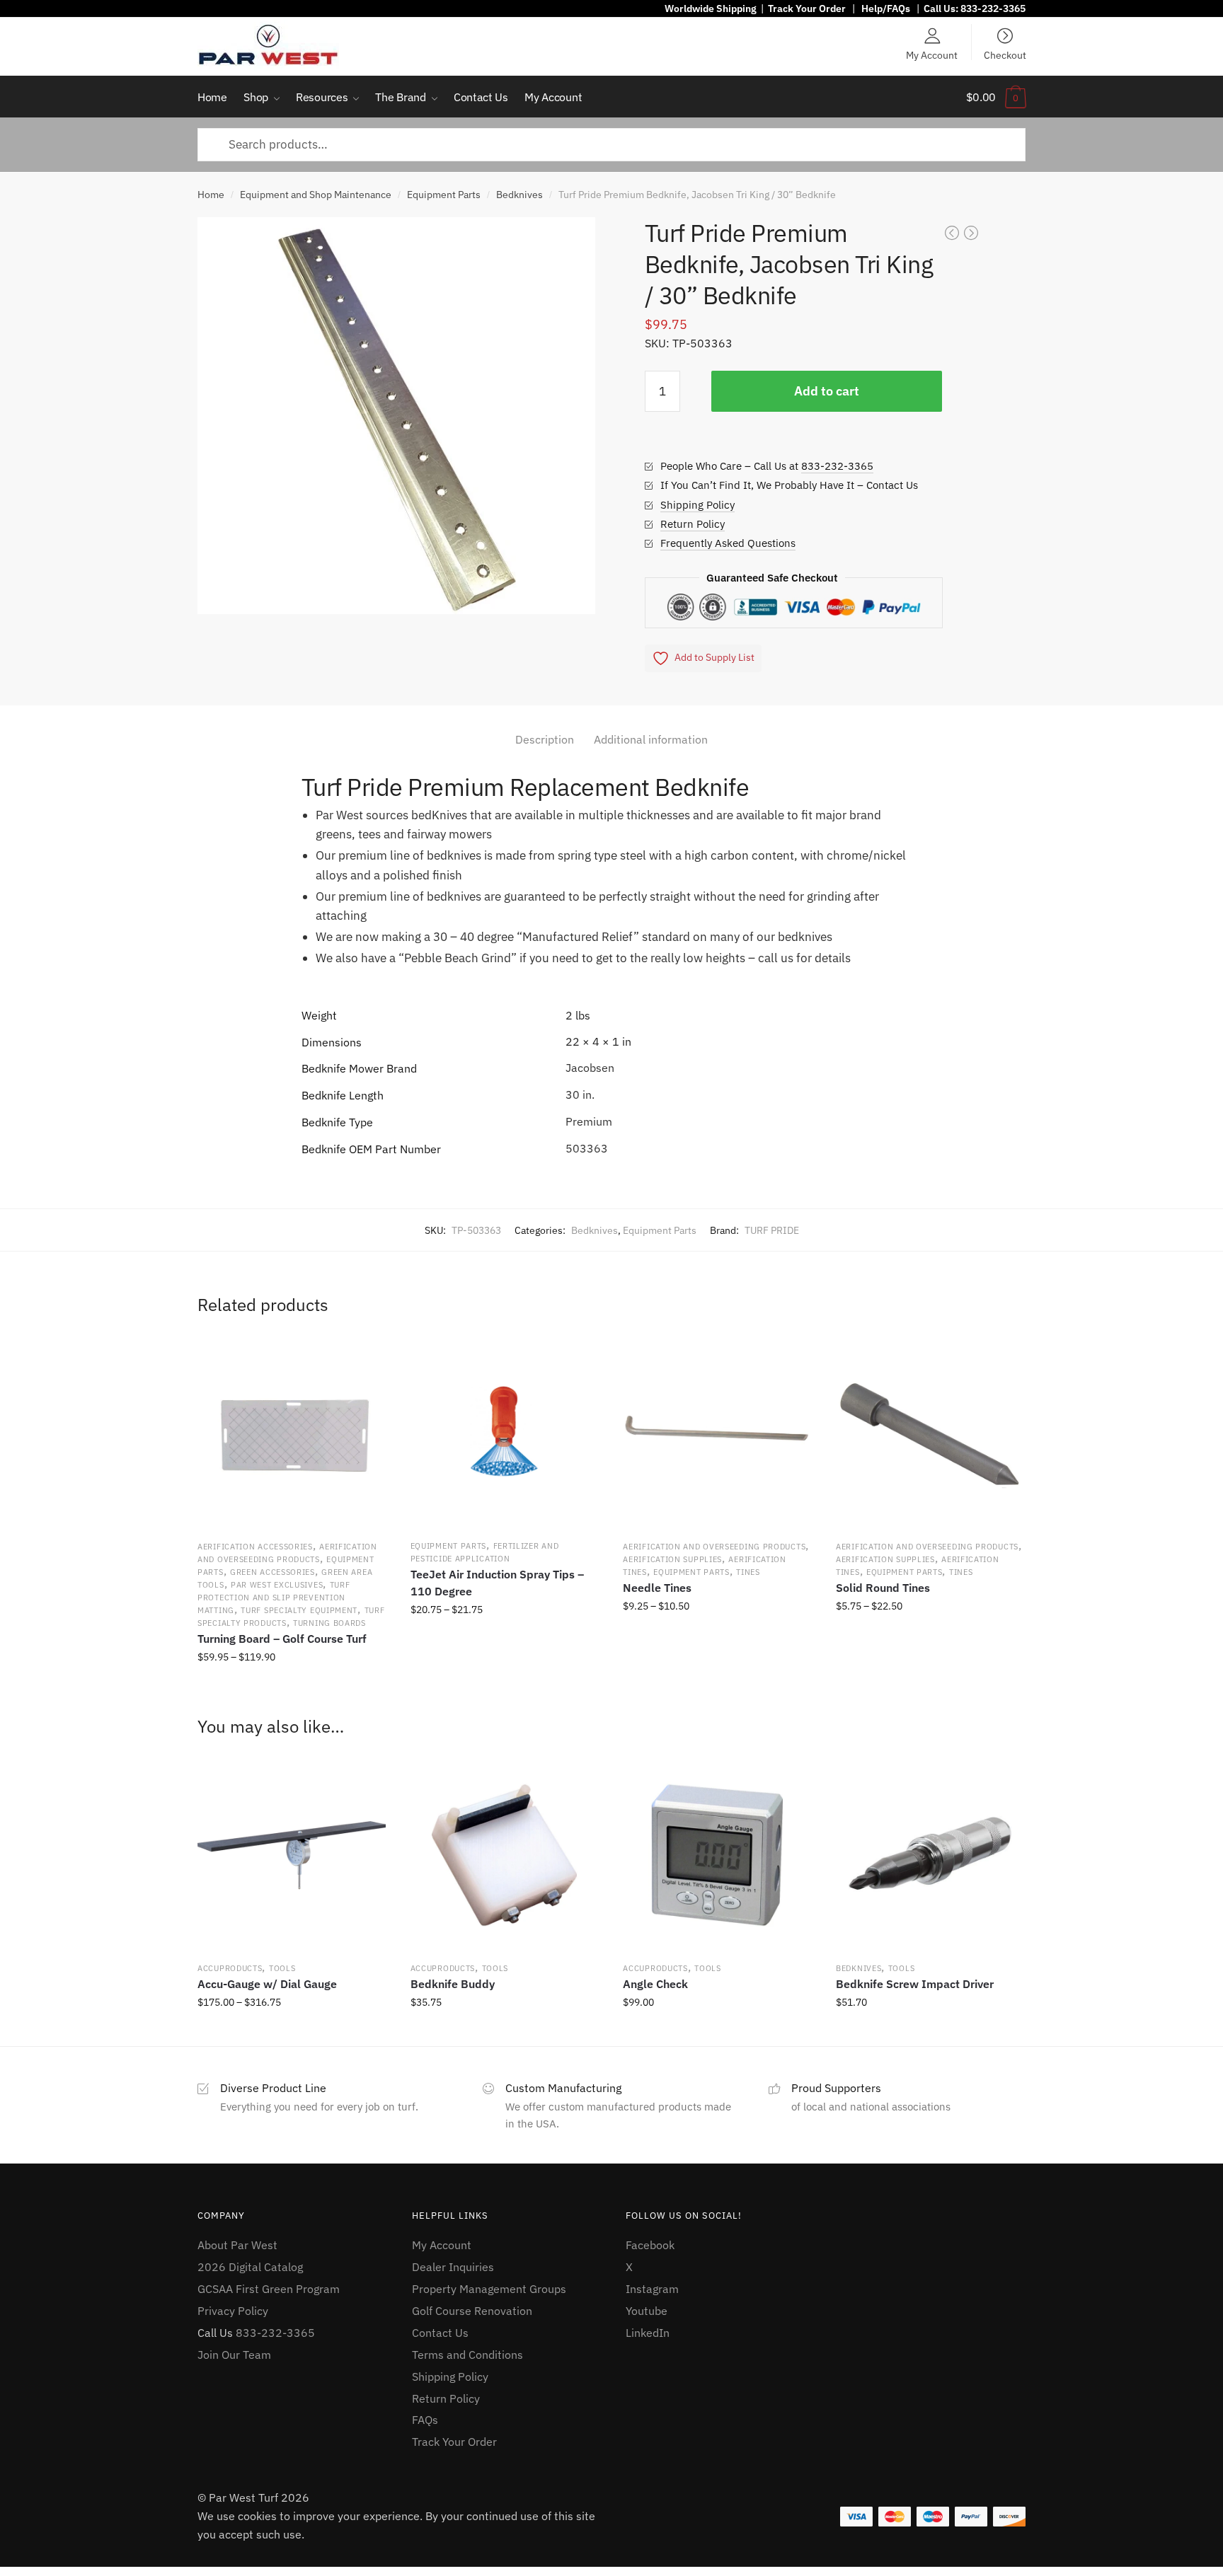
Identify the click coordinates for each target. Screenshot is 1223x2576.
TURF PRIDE (772, 1230)
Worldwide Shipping (711, 8)
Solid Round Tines (883, 1588)
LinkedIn (648, 2333)
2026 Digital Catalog (250, 2267)
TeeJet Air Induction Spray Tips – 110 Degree (497, 1583)
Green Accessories (272, 1572)
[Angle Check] (717, 1855)
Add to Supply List (714, 657)
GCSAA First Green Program (269, 2289)
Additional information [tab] (651, 739)
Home (211, 195)
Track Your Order (807, 8)
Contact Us (440, 2333)
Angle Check (655, 1984)
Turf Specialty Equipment (299, 1610)
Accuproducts (230, 1968)
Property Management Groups (489, 2289)
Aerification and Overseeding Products (714, 1547)
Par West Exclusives (277, 1585)
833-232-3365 (993, 8)
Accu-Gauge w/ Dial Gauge (267, 1984)
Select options (291, 1688)
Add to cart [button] (504, 2033)
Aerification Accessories (255, 1547)
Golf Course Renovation (472, 2311)
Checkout (1005, 54)
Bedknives (519, 195)
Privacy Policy (233, 2311)
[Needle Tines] (717, 1433)
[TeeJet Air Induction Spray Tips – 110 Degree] (505, 1433)
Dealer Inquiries (453, 2267)
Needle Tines (657, 1588)
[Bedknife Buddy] (505, 1855)
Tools (282, 1968)
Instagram (652, 2289)
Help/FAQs (886, 8)
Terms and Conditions (467, 2355)
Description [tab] (545, 739)
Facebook (650, 2245)
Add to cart (827, 391)
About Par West (237, 2245)
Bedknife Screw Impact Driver (915, 1984)
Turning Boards (329, 1623)
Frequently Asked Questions (728, 543)
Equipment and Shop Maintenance (316, 195)
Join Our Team (234, 2355)
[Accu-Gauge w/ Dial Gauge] (292, 1855)
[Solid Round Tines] (930, 1433)
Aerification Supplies (672, 1559)
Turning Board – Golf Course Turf (282, 1639)
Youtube (647, 2311)
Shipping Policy (697, 505)
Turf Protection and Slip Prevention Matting (274, 1598)
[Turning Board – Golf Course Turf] (292, 1433)
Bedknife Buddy (453, 1984)
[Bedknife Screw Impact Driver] (930, 1855)
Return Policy (693, 524)
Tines (748, 1572)
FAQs (425, 2420)
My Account (932, 54)
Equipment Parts (444, 195)
